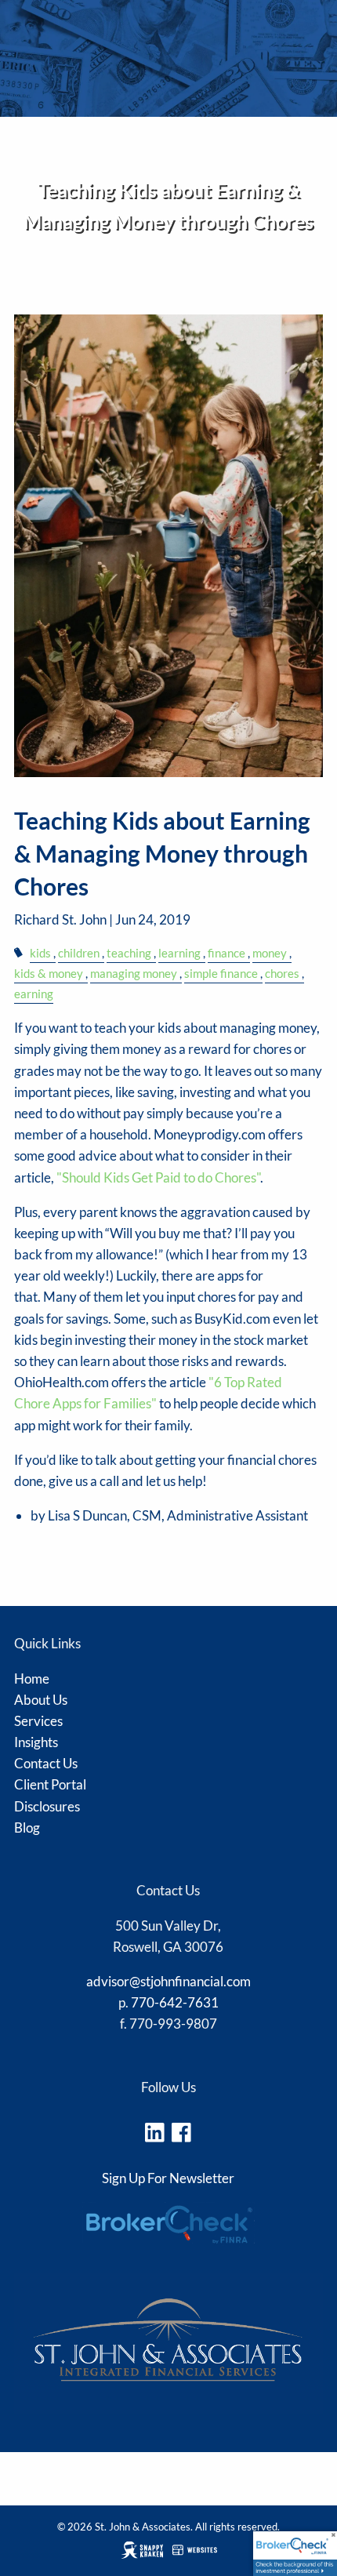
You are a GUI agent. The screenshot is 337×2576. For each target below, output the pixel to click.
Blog (27, 1828)
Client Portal (50, 1784)
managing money (134, 973)
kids (40, 953)
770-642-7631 (175, 2002)
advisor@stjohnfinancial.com (168, 1981)
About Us (41, 1700)
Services (38, 1721)
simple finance (221, 973)
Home (32, 1679)
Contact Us (46, 1763)
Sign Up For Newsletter (168, 2178)
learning (179, 953)
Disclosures (43, 307)
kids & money (49, 973)
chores (282, 973)
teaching (129, 953)
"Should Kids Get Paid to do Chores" (157, 1177)
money (270, 953)
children (79, 953)
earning (34, 994)
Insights (36, 1742)
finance (226, 953)
